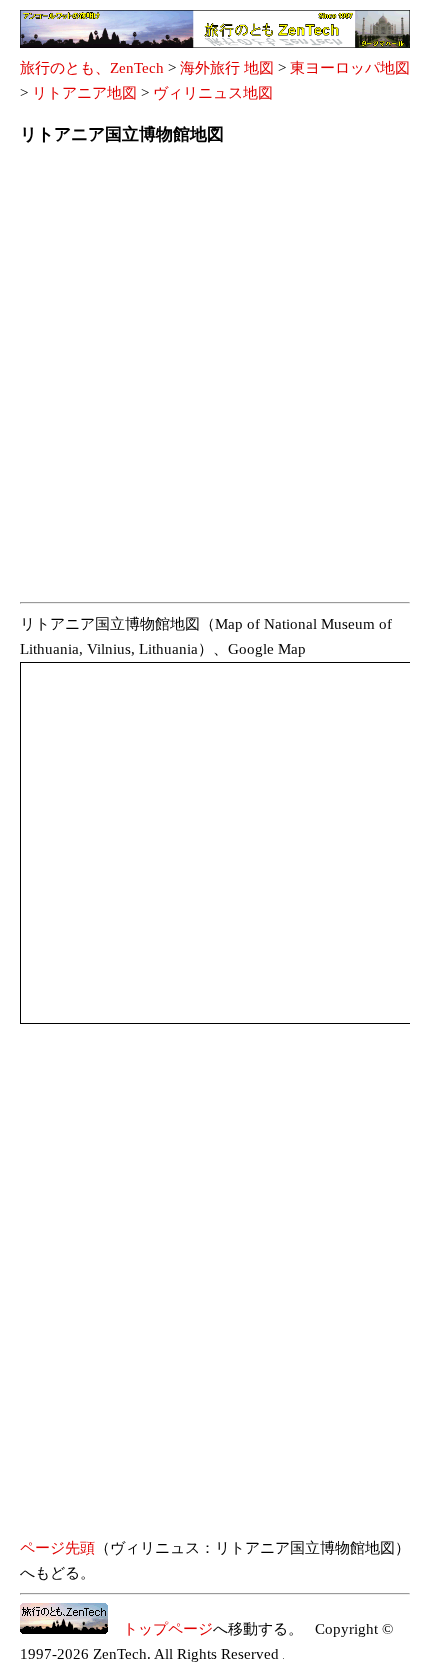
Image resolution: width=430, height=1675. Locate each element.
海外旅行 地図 (227, 68)
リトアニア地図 (84, 93)
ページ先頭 (57, 1548)
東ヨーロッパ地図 (350, 68)
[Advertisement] (215, 380)
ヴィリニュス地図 (213, 93)
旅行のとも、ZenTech (92, 68)
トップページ (160, 1629)
